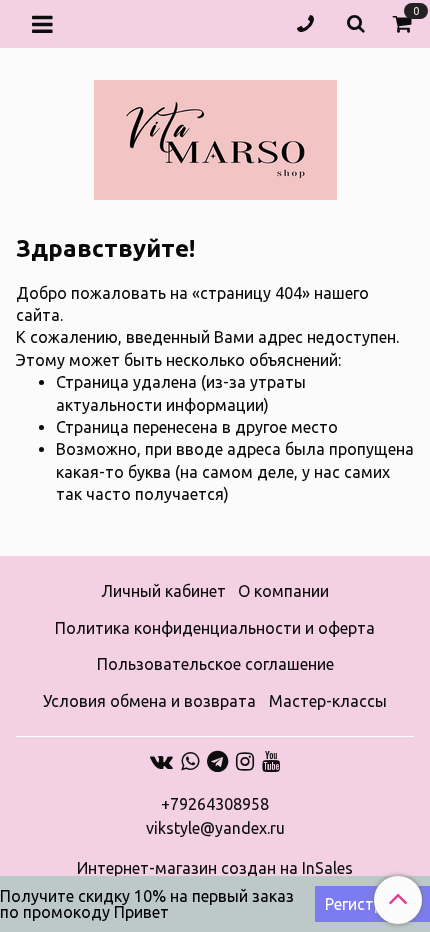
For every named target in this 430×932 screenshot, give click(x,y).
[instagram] (245, 761)
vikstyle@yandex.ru (215, 828)
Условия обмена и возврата (149, 701)
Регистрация (372, 904)
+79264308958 (215, 804)
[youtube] (271, 761)
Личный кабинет (163, 591)
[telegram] (217, 761)
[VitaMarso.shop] (215, 135)
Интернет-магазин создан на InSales (215, 868)
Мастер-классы (328, 701)
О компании (283, 591)
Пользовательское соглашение (215, 664)
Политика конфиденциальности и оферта (215, 628)
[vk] (161, 761)
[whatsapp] (190, 761)
